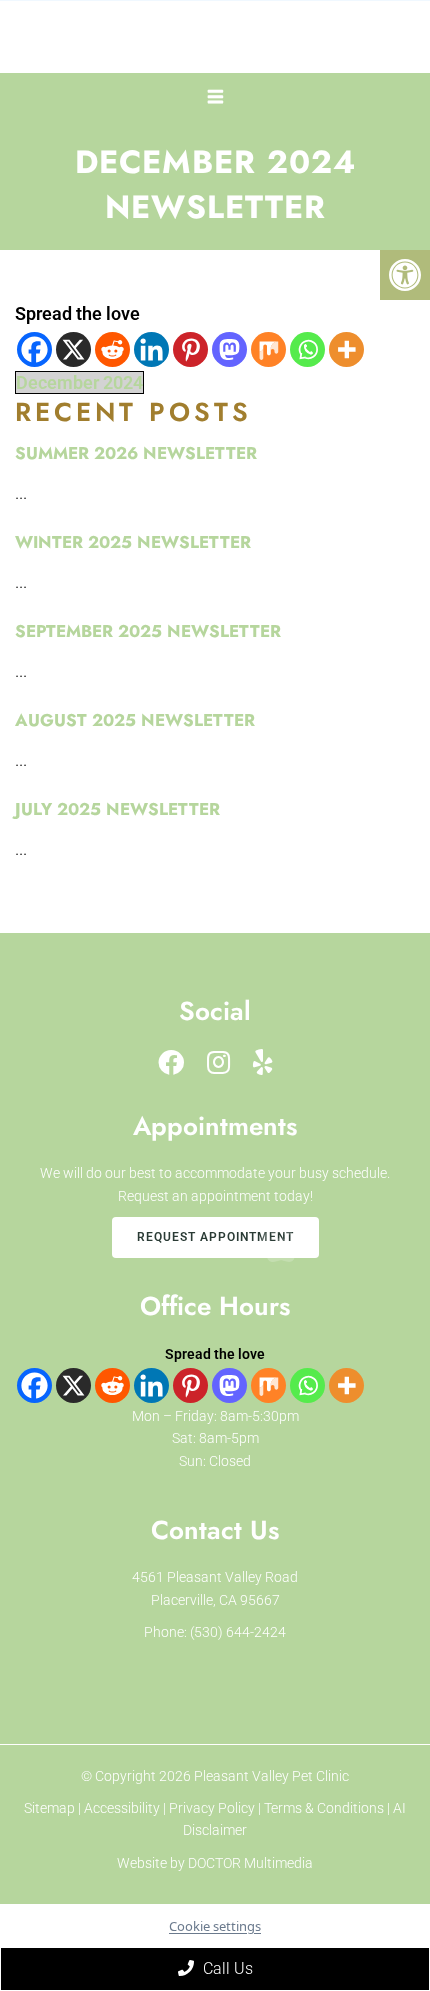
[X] (73, 349)
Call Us (226, 1968)
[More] (346, 349)
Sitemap (49, 1808)
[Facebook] (34, 349)
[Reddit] (112, 349)
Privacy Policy (213, 1808)
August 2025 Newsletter (135, 720)
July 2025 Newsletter (117, 809)
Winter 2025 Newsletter (133, 542)
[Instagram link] (218, 1063)
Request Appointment (215, 1237)
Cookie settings (215, 1926)
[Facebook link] (171, 1063)
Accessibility (122, 1808)
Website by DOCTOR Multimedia (215, 1863)
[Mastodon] (229, 349)
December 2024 (79, 382)
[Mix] (268, 349)
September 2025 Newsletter (148, 631)
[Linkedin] (151, 349)
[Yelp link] (263, 1063)
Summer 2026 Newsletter (136, 453)
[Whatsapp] (307, 349)
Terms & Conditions (325, 1808)
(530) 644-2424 (238, 1632)
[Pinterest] (190, 349)
